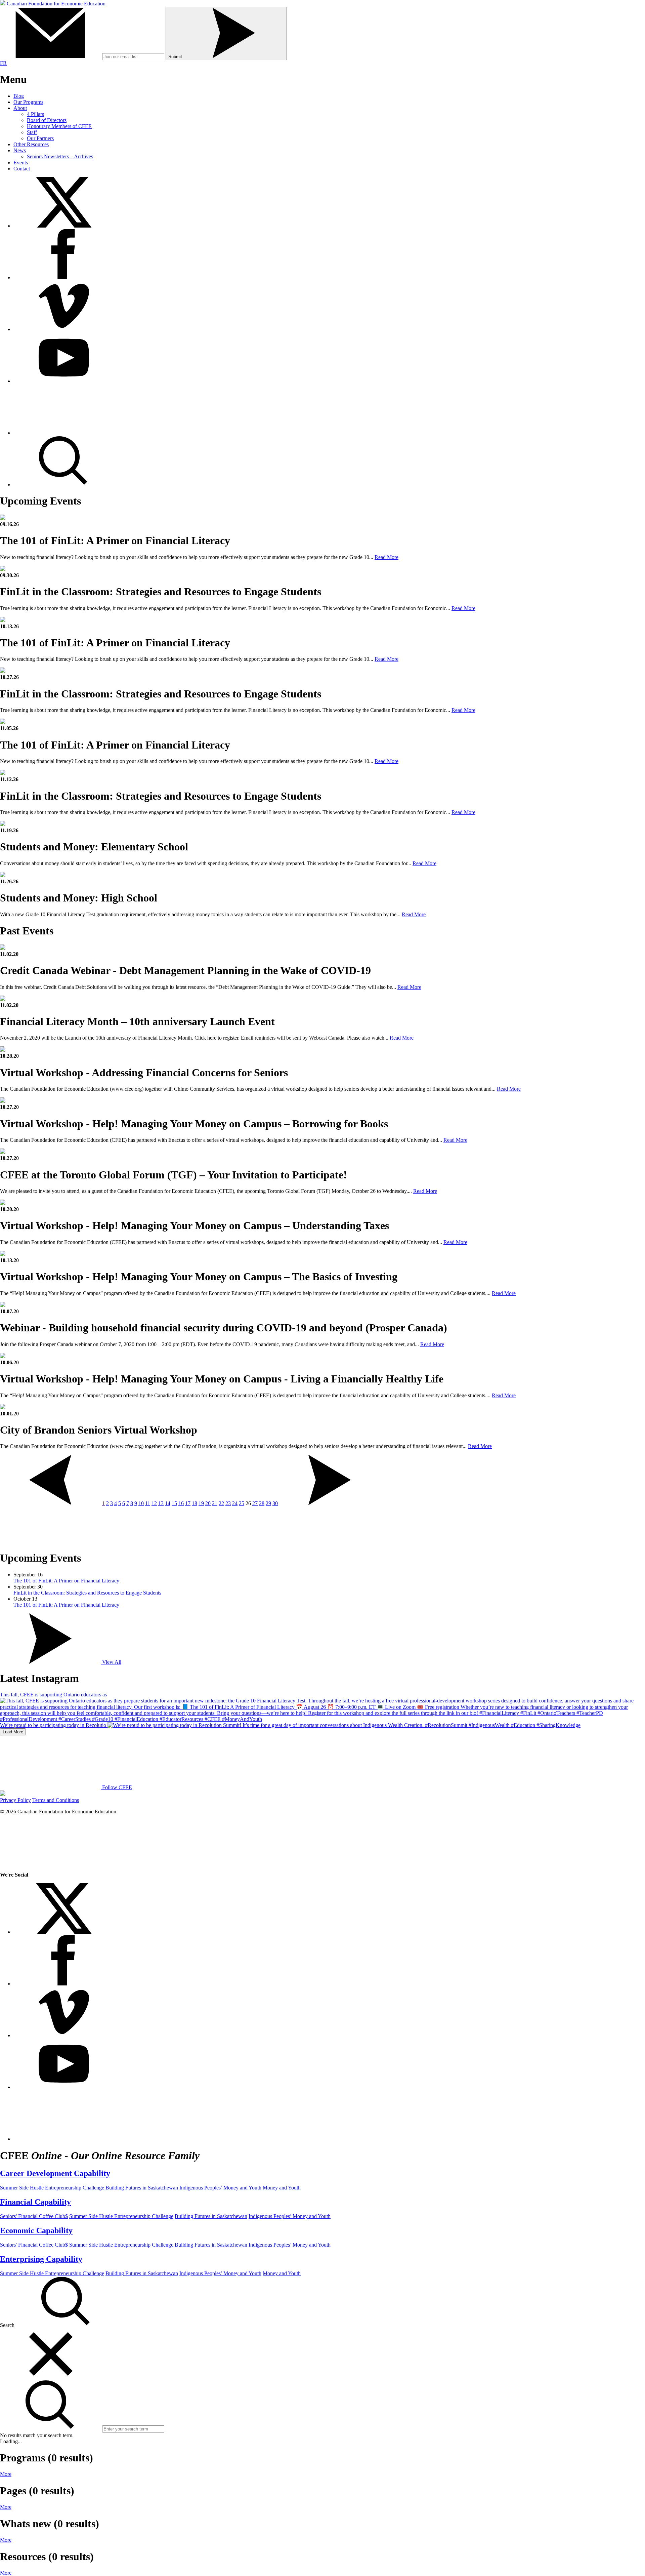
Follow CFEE (116, 1787)
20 (208, 1503)
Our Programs (28, 102)
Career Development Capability (55, 2173)
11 (148, 1503)
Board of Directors (47, 120)
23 (228, 1503)
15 (174, 1503)
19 (201, 1503)
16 (181, 1503)
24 (235, 1503)
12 (154, 1503)
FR (3, 63)
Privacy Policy (15, 1800)
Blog (19, 96)
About (20, 108)
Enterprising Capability (41, 2259)
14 (168, 1503)
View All (111, 1662)
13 (161, 1503)
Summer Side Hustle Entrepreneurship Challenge (52, 2188)
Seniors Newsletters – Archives (60, 156)
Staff (32, 132)
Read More (386, 557)
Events (21, 163)
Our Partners (40, 138)
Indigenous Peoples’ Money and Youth (220, 2188)
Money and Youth (282, 2188)
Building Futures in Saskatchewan (142, 2188)
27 (255, 1503)
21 (215, 1503)
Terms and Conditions (56, 1800)
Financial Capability (35, 2202)
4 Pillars (35, 114)
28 (262, 1503)
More (6, 2474)
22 (221, 1503)
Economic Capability (36, 2230)
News (20, 150)
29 (268, 1503)
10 (141, 1503)
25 (242, 1503)
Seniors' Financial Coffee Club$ (34, 2216)
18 (195, 1503)
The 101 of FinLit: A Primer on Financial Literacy (66, 1581)
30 (275, 1503)
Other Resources (31, 144)
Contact (22, 169)
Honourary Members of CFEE (59, 126)
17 (188, 1503)
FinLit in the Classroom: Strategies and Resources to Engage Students (87, 1593)
